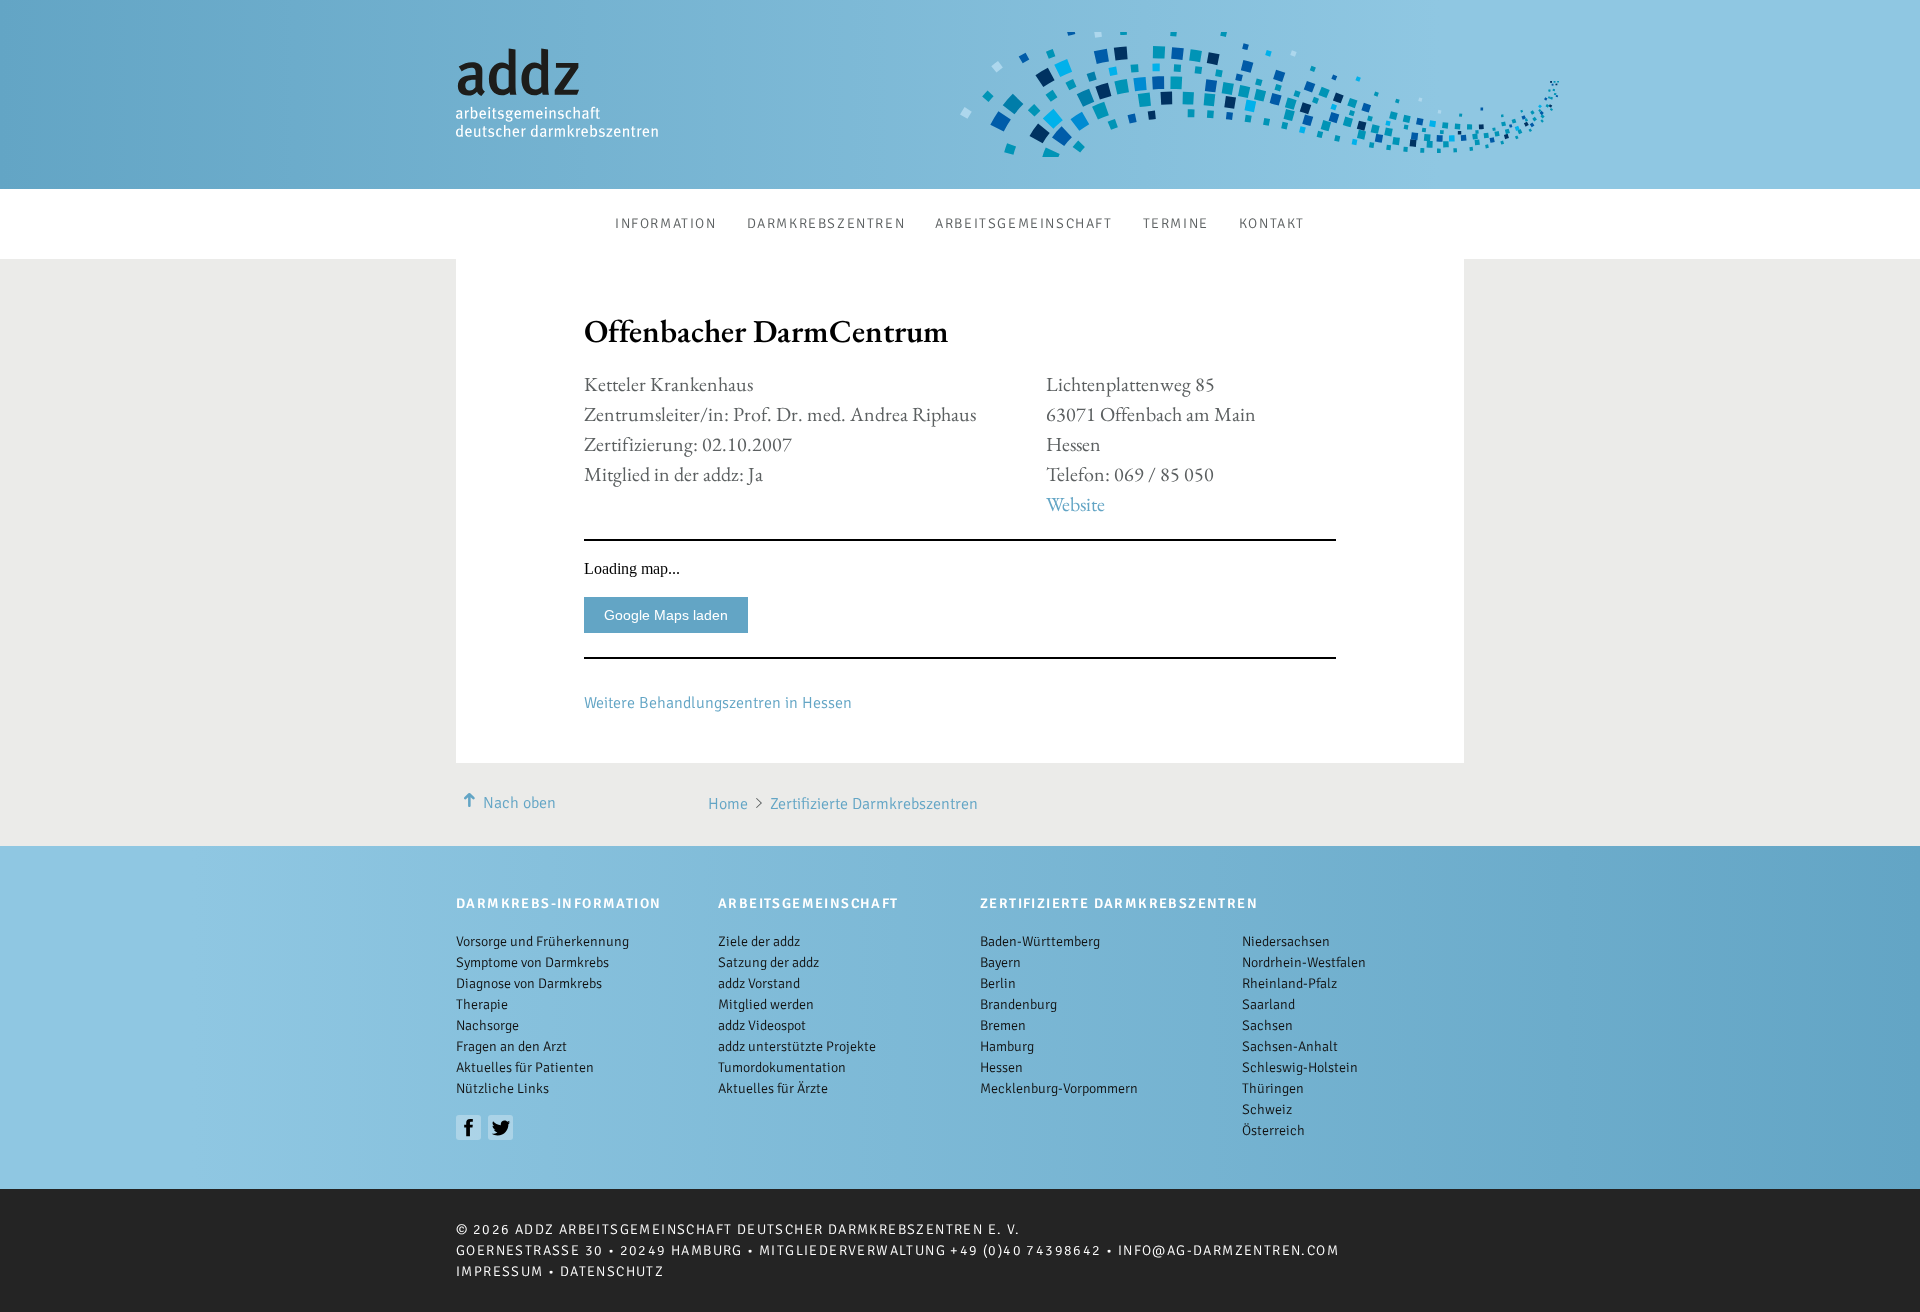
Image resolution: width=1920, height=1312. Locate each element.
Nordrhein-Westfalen (1304, 962)
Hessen (1001, 1067)
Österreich (1273, 1130)
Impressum (500, 1271)
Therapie (482, 1004)
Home (728, 804)
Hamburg (1007, 1046)
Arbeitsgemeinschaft (1023, 223)
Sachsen (1267, 1025)
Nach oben (519, 803)
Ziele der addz (759, 941)
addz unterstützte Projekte (797, 1046)
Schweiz (1267, 1109)
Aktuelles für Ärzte (773, 1088)
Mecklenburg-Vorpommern (1059, 1088)
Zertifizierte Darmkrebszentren (874, 804)
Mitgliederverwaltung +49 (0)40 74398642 (930, 1250)
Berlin (998, 983)
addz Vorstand (759, 983)
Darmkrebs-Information (558, 903)
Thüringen (1273, 1088)
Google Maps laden (666, 615)
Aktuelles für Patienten (525, 1067)
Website (1075, 504)
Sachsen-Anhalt (1290, 1046)
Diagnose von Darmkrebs (529, 983)
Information (666, 223)
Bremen (1003, 1025)
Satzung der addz (768, 962)
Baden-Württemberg (1040, 941)
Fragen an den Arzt (511, 1046)
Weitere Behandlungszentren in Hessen (718, 703)
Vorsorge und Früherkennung (542, 941)
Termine (1176, 223)
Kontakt (1272, 223)
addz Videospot (762, 1025)
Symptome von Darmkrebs (532, 962)
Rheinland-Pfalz (1289, 983)
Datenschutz (612, 1271)
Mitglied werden (766, 1004)
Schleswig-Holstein (1300, 1067)
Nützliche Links (502, 1088)
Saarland (1268, 1004)
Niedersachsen (1286, 941)
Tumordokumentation (782, 1067)
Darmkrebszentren (826, 223)
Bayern (1000, 962)
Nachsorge (487, 1025)
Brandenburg (1018, 1004)
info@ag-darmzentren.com (1228, 1250)
